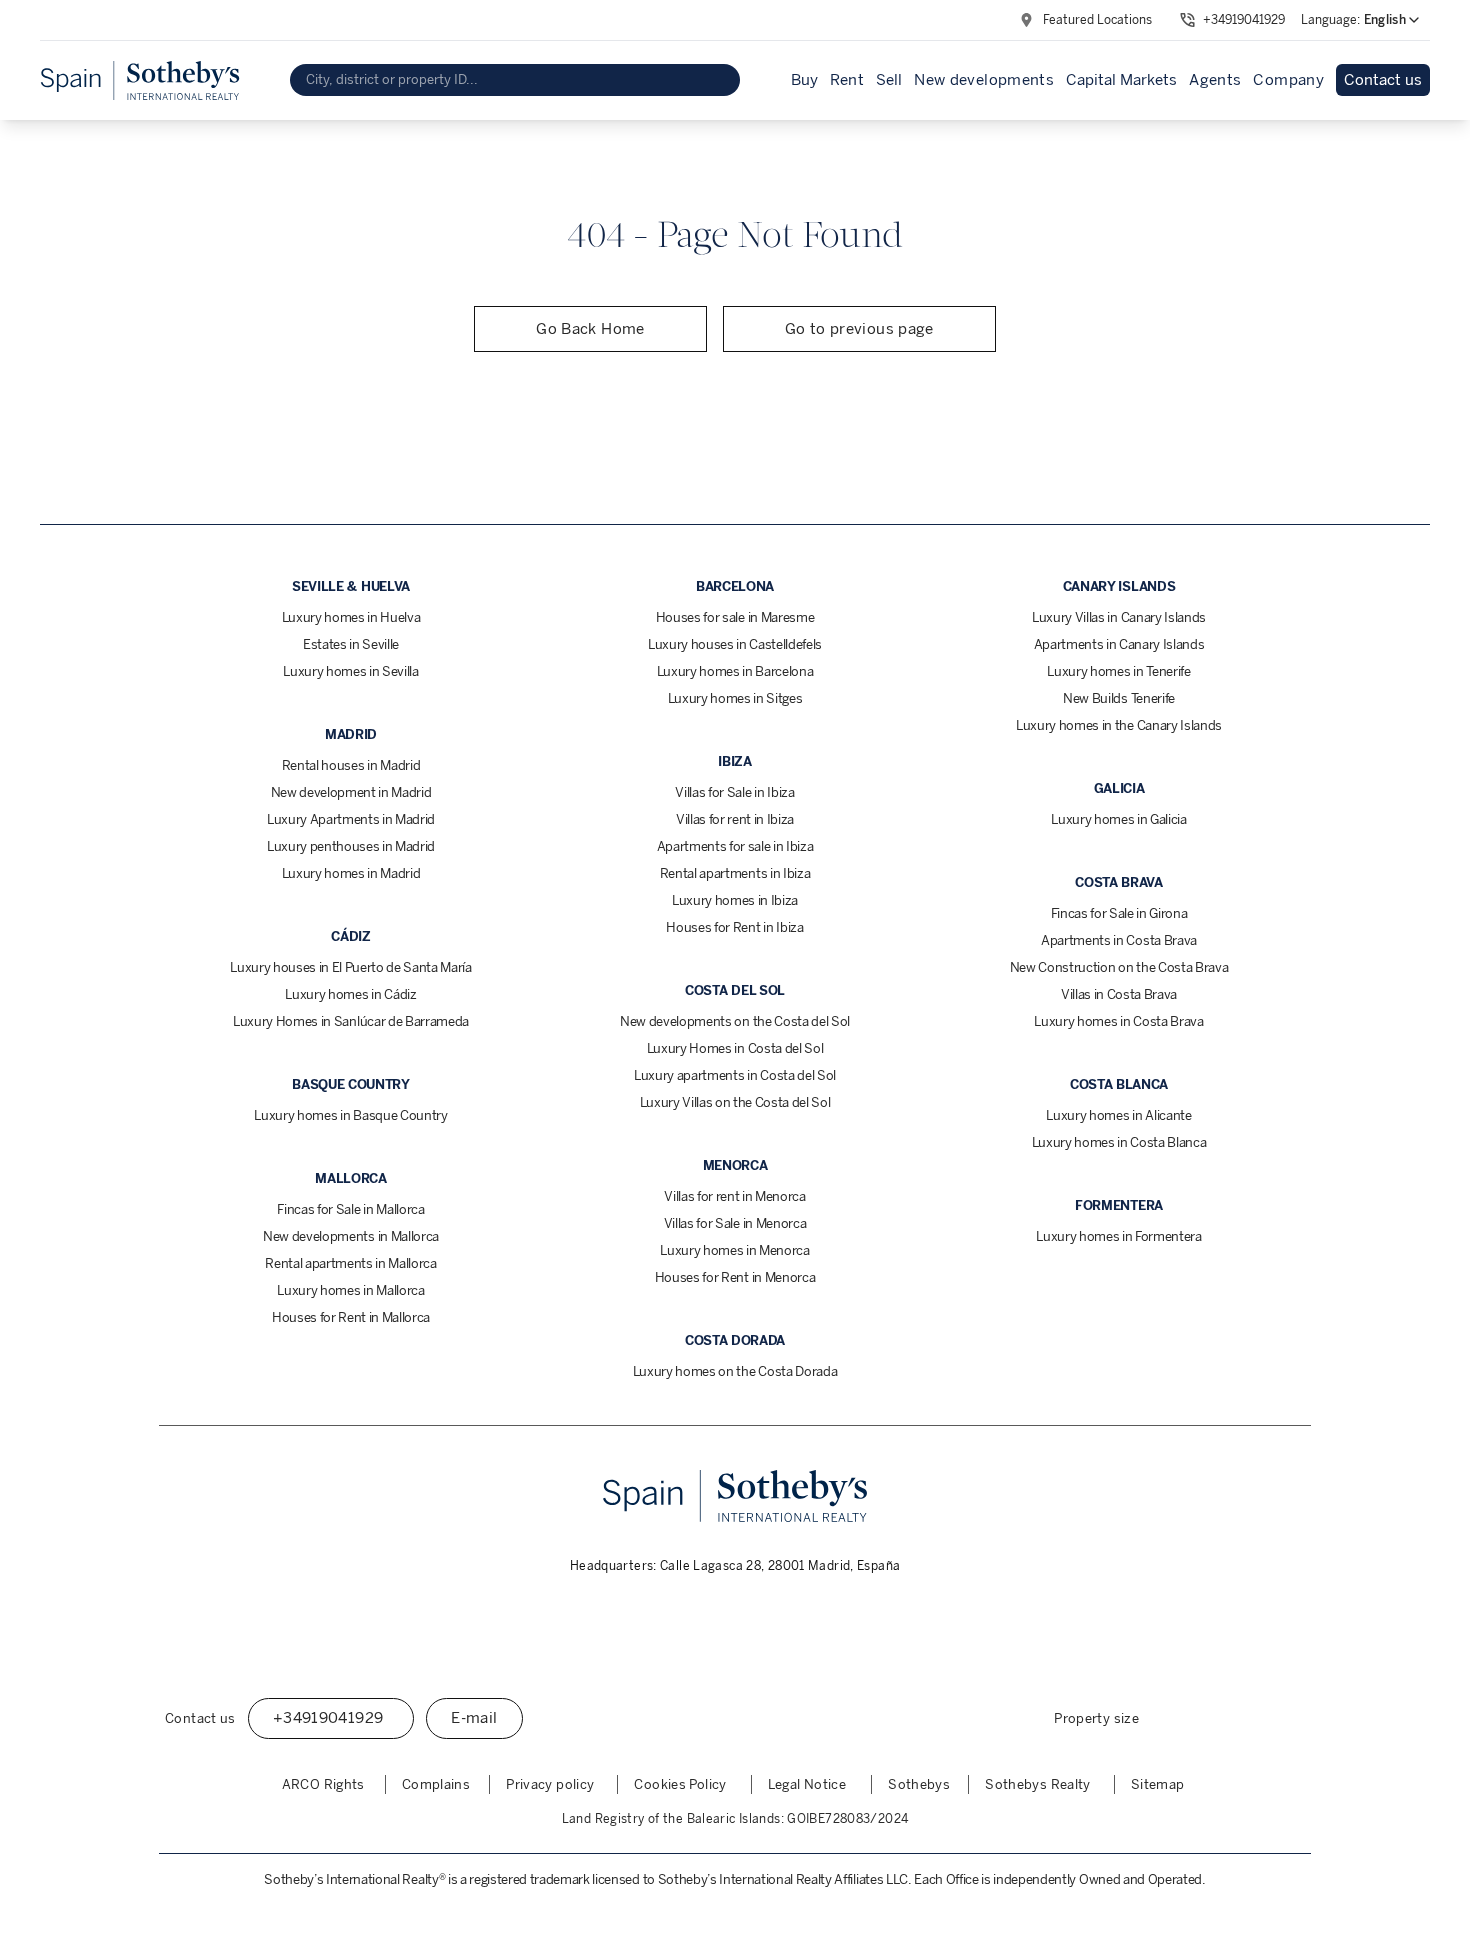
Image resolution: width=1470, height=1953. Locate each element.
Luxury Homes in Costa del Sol (735, 1048)
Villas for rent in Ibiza (735, 819)
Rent (847, 80)
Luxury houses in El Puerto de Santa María (351, 967)
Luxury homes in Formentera (1119, 1236)
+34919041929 (1244, 20)
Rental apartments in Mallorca (351, 1263)
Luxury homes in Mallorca (350, 1290)
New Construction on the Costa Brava (1119, 967)
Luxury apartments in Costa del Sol (735, 1075)
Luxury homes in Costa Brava (1118, 1021)
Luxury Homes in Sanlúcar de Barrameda (351, 1021)
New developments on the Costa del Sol (735, 1021)
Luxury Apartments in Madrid (351, 819)
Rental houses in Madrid (351, 765)
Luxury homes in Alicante (1118, 1115)
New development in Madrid (351, 792)
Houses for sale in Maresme (735, 617)
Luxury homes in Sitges (735, 698)
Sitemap (1158, 1784)
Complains (436, 1784)
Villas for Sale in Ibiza (734, 792)
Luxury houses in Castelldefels (735, 644)
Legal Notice (807, 1784)
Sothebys (919, 1784)
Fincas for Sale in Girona (1119, 913)
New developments (984, 80)
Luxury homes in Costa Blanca (1119, 1142)
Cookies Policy (680, 1784)
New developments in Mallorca (351, 1236)
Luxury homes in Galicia (1119, 819)
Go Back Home (590, 329)
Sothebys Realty (1038, 1784)
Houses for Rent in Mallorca (351, 1317)
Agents (1215, 80)
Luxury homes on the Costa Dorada (735, 1371)
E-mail (474, 1718)
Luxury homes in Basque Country (350, 1115)
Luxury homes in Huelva (351, 617)
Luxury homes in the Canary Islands (1119, 725)
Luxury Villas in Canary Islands (1119, 617)
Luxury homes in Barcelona (735, 671)
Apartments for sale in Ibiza (735, 846)
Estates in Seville (351, 644)
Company (1288, 80)
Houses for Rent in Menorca (735, 1277)
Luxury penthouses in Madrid (351, 846)
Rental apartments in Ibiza (735, 873)
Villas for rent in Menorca (735, 1196)
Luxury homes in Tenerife (1118, 671)
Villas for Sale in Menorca (735, 1223)
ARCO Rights (323, 1784)
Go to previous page (859, 329)
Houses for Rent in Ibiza (734, 927)
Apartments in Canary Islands (1119, 644)
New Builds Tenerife (1119, 698)
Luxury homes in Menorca (735, 1250)
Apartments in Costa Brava (1119, 940)
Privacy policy (550, 1784)
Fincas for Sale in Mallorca (350, 1209)
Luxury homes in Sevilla (351, 671)
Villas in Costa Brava (1119, 994)
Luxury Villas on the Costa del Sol (735, 1102)
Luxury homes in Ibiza (735, 900)
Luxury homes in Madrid (351, 873)
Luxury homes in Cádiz (350, 994)
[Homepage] (140, 80)
